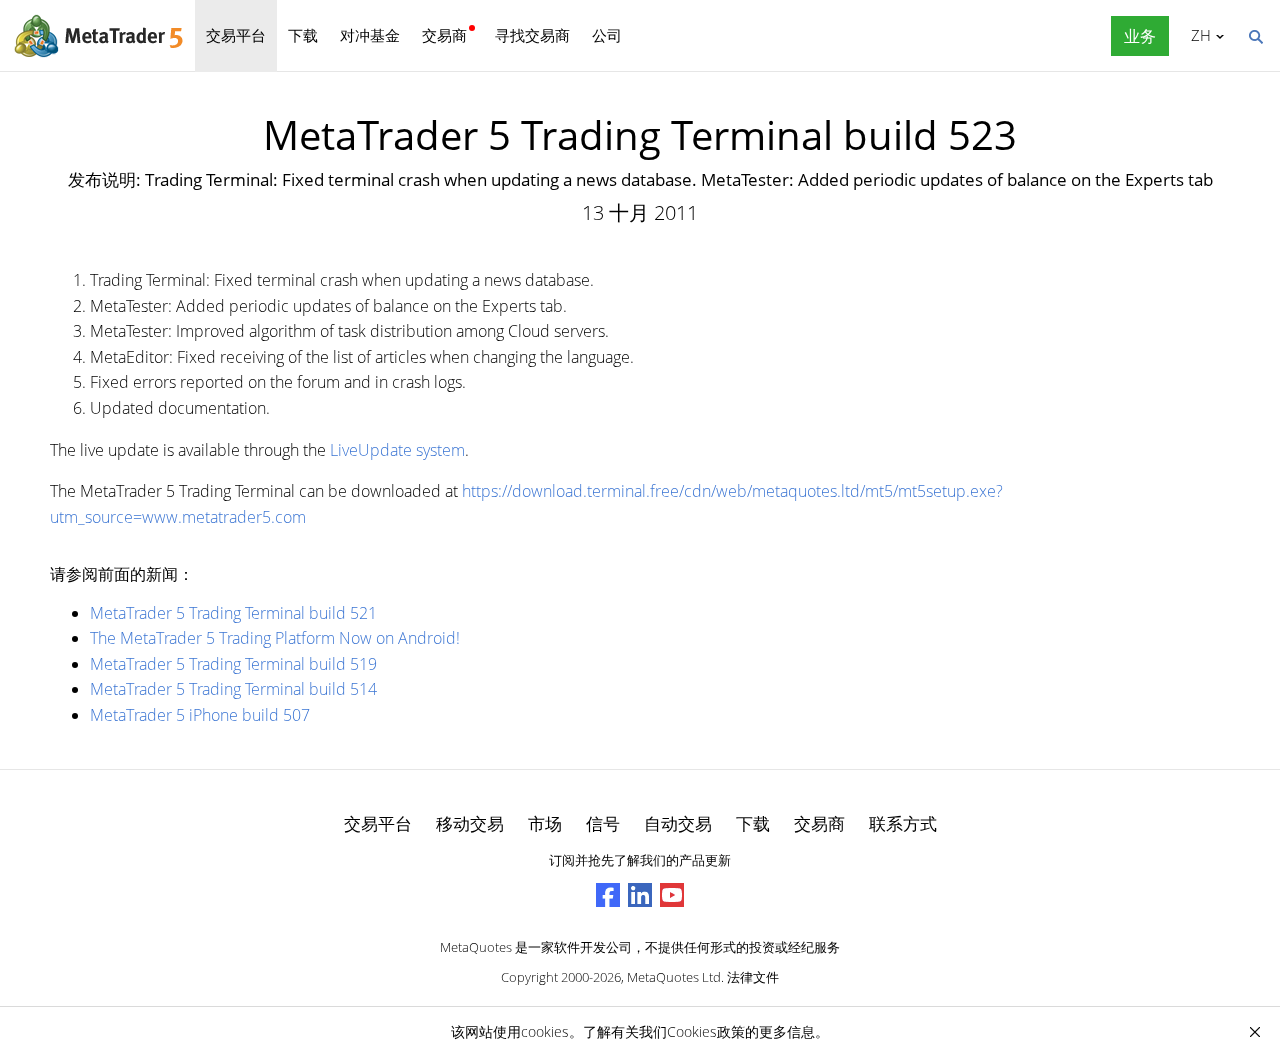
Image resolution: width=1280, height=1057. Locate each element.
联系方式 (903, 823)
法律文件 (753, 977)
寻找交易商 (532, 35)
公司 (607, 35)
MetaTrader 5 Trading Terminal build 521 (233, 613)
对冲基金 (370, 35)
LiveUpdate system (397, 450)
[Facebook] (608, 895)
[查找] (1255, 35)
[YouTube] (672, 895)
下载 (303, 35)
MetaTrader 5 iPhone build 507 (200, 715)
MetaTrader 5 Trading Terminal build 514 (233, 689)
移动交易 (470, 823)
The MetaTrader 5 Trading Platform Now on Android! (275, 638)
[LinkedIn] (640, 895)
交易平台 (236, 35)
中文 (1197, 35)
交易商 (444, 35)
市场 (545, 823)
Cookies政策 (706, 1031)
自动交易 (678, 823)
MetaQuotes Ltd (674, 977)
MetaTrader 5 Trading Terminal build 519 (233, 664)
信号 (603, 823)
